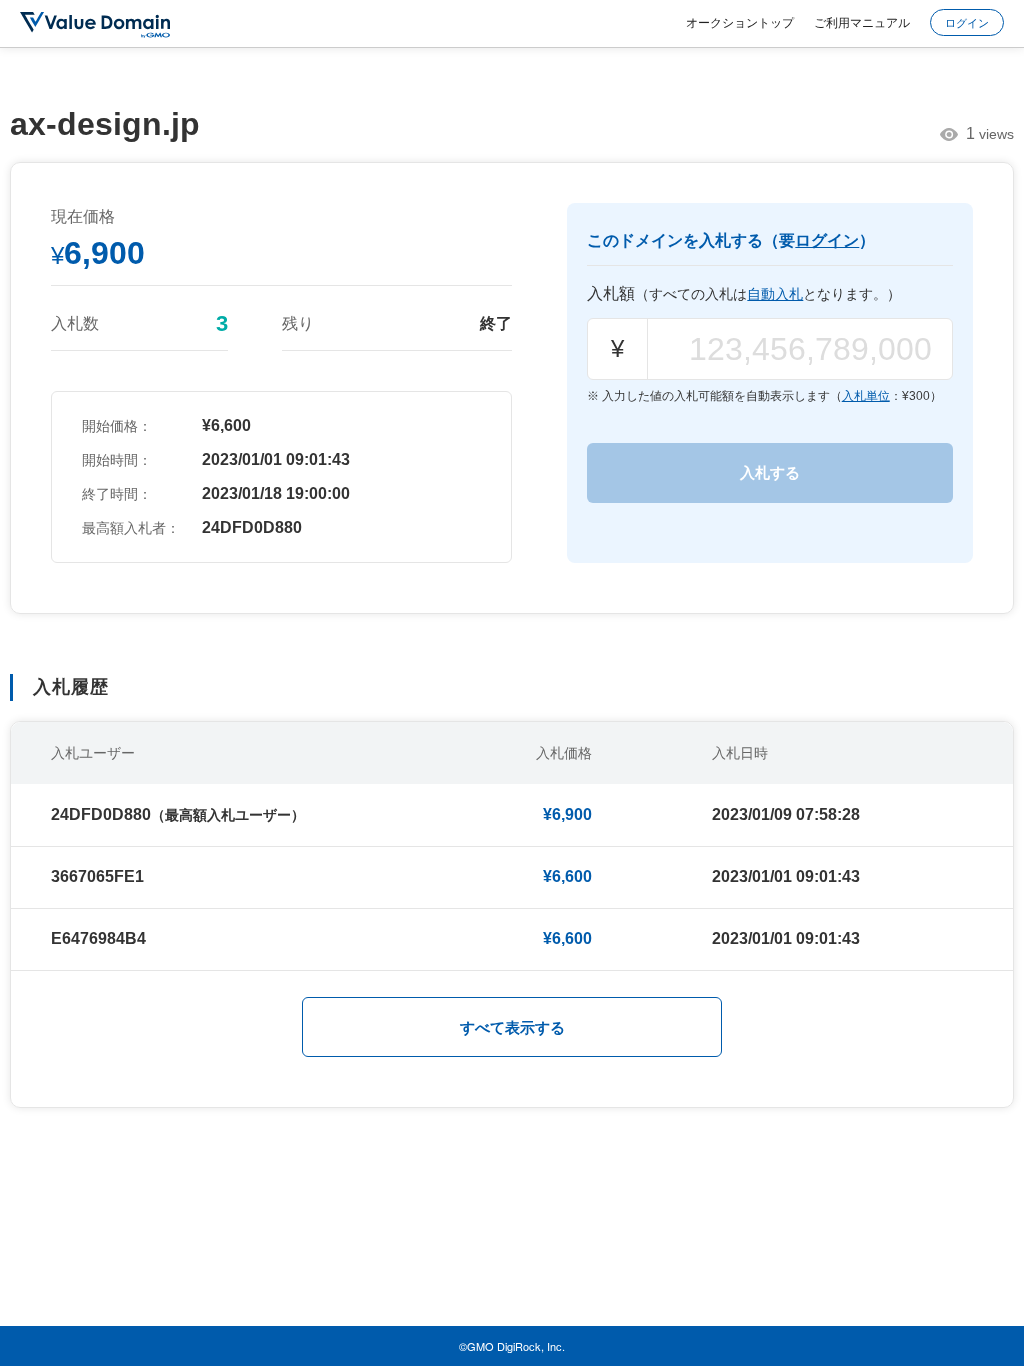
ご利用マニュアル (862, 21)
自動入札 (775, 294)
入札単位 (866, 396)
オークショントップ (740, 21)
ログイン (967, 22)
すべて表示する (512, 1027)
